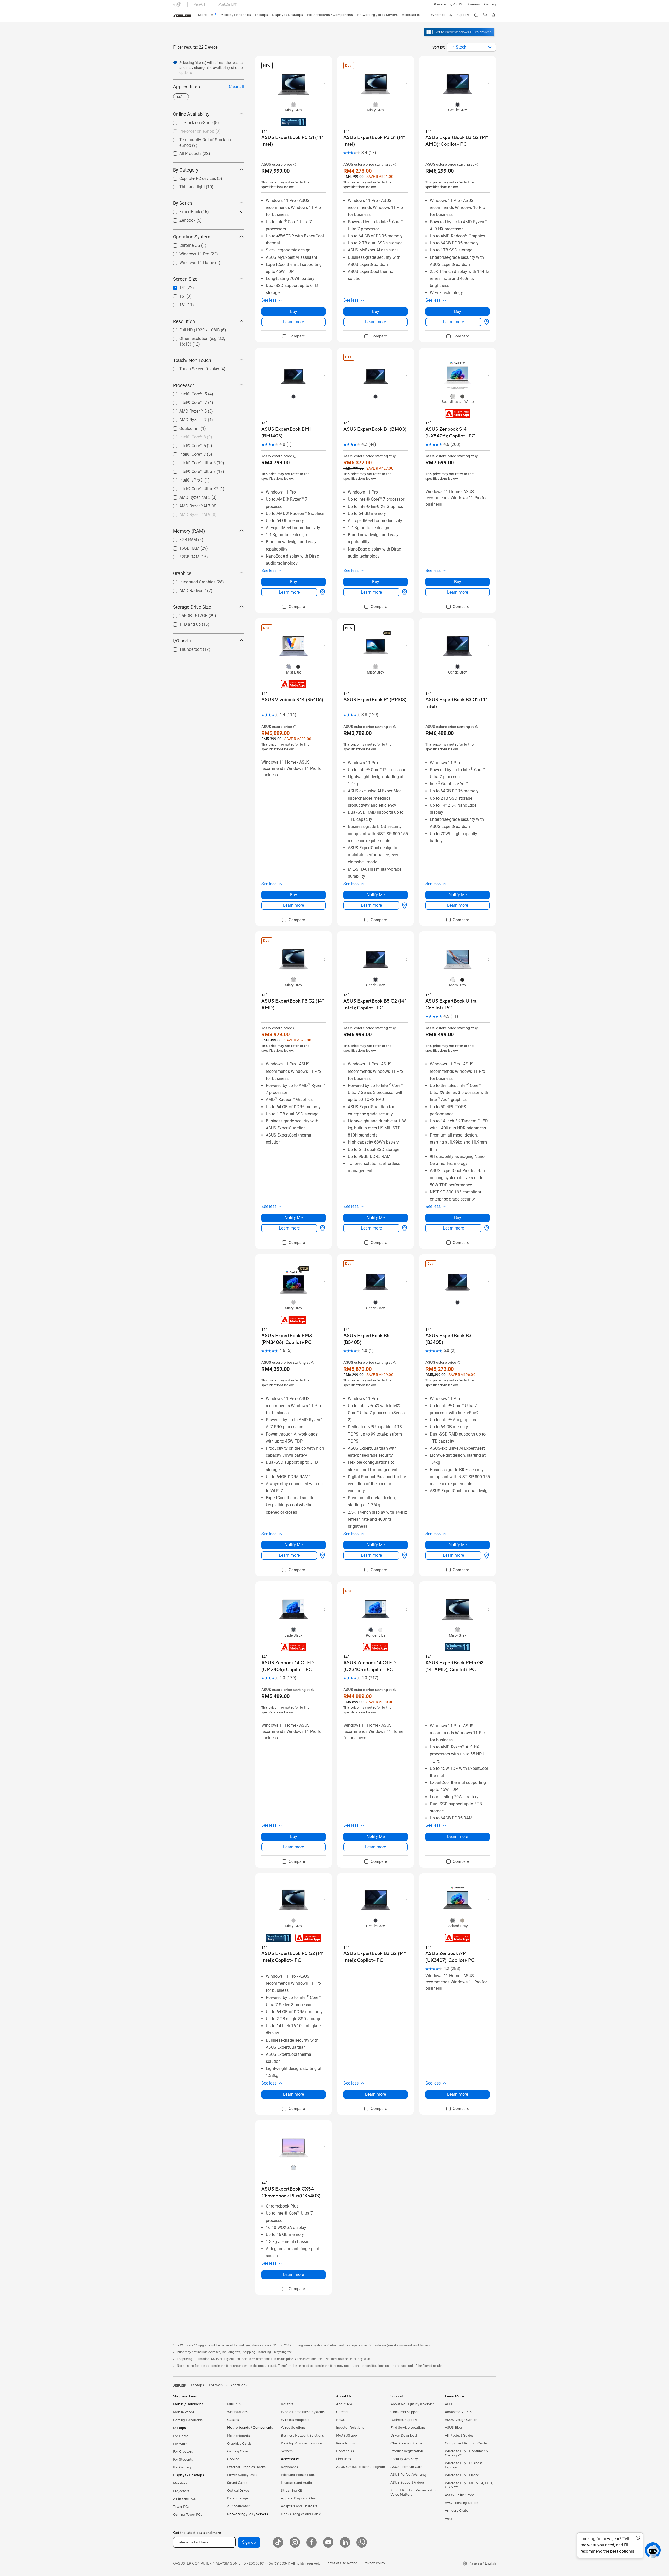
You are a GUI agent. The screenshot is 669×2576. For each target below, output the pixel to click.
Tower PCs (181, 2507)
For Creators (183, 2452)
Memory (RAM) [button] (189, 531)
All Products (184, 152)
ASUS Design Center (461, 2420)
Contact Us (345, 2451)
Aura (448, 2519)
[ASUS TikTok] (278, 2542)
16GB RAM (183, 547)
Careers (342, 2412)
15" (176, 295)
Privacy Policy (374, 2563)
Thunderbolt (184, 648)
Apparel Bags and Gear (299, 2498)
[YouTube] (328, 2542)
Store (202, 15)
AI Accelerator (238, 2506)
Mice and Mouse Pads (298, 2475)
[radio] (293, 104)
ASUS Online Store (459, 2495)
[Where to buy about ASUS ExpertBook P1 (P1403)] (403, 905)
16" (176, 304)
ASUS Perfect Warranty (409, 2475)
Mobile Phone (184, 2412)
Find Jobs (344, 2459)
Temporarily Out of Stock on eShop (205, 139)
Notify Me (376, 895)
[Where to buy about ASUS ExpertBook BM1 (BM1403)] (321, 592)
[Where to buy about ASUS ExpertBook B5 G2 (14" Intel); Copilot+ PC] (403, 1228)
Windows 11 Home (190, 261)
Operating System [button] (192, 237)
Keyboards (289, 2467)
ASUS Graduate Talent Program (361, 2467)
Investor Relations (350, 2428)
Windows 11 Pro (188, 253)
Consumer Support (405, 2412)
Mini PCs (234, 2404)
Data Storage (238, 2498)
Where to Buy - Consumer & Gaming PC (466, 2453)
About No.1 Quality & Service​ (413, 2404)
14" (176, 286)
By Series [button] (183, 203)
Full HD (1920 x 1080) (193, 329)
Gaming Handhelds (188, 2420)
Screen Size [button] (185, 279)
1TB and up (184, 623)
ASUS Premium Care (406, 2467)
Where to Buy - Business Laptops (464, 2465)
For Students (183, 2460)
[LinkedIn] (345, 2542)
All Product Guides (459, 2436)
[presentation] (490, 47)
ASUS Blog (453, 2428)
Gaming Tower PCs (188, 2515)
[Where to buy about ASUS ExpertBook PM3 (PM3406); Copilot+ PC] (321, 1555)
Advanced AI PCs (458, 2412)
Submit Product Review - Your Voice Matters (414, 2492)
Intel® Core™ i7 (187, 401)
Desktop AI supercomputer (302, 2443)
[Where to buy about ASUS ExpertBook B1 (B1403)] (403, 592)
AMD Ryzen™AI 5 (189, 496)
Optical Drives (238, 2491)
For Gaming (182, 2467)
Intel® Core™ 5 (186, 444)
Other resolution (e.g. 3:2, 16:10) (202, 337)
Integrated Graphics (191, 580)
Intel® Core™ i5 (187, 392)
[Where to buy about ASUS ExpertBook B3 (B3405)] (486, 1555)
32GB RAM (183, 555)
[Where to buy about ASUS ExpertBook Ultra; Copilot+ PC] (486, 1228)
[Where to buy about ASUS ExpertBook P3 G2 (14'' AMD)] (321, 1228)
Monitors (180, 2483)
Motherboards (238, 2436)
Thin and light (186, 186)
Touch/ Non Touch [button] (192, 360)
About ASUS (346, 2404)
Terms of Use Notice (342, 2563)
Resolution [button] (184, 321)
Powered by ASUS (448, 4)
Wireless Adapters (295, 2420)
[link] (182, 15)
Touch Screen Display (193, 367)
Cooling (233, 2459)
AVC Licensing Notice (462, 2503)
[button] (490, 4)
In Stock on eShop (190, 121)
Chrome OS (183, 244)
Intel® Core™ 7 (186, 453)
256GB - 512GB (187, 614)
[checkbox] (294, 337)
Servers (287, 2451)
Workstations (237, 2412)
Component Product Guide (466, 2443)
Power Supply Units (242, 2475)
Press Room (345, 2443)
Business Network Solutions (302, 2436)
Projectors (181, 2491)
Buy (294, 311)
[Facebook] (312, 2542)
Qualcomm (183, 427)
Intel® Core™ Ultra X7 (192, 487)
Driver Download (404, 2436)
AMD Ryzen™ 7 (187, 418)
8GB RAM (182, 538)
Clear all (236, 87)
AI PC (449, 2404)
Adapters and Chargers (299, 2506)
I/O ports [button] (182, 640)
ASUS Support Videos (408, 2483)
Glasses (233, 2420)
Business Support (404, 2420)
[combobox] (471, 47)
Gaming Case (237, 2451)
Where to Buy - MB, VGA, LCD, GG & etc (469, 2485)
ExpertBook (183, 210)
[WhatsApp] (362, 2542)
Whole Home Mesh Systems (303, 2412)
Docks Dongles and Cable (301, 2514)
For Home (181, 2436)
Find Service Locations (408, 2428)
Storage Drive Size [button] (192, 607)
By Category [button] (186, 170)
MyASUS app (347, 2436)
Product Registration (407, 2451)
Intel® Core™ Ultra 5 (191, 461)
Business (473, 4)
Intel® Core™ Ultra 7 (191, 470)
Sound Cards (237, 2483)
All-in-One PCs (184, 2499)
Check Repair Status (406, 2443)
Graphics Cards (239, 2444)
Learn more (293, 322)
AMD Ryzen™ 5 (187, 410)
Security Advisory (404, 2459)
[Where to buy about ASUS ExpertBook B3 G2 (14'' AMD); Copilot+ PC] (486, 322)
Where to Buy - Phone (462, 2475)
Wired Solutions (293, 2428)
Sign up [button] (249, 2542)
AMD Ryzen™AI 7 (189, 504)
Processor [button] (183, 385)
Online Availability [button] (191, 114)
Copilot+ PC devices (191, 177)
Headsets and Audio (296, 2483)
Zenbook (181, 219)
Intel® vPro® (185, 479)
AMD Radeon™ (186, 589)
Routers (287, 2404)
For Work (180, 2444)
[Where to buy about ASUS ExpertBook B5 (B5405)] (403, 1555)
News (340, 2420)
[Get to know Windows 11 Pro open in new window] (460, 37)
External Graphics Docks (246, 2467)
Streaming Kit (292, 2491)
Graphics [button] (182, 573)
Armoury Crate (456, 2511)
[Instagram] (295, 2542)
